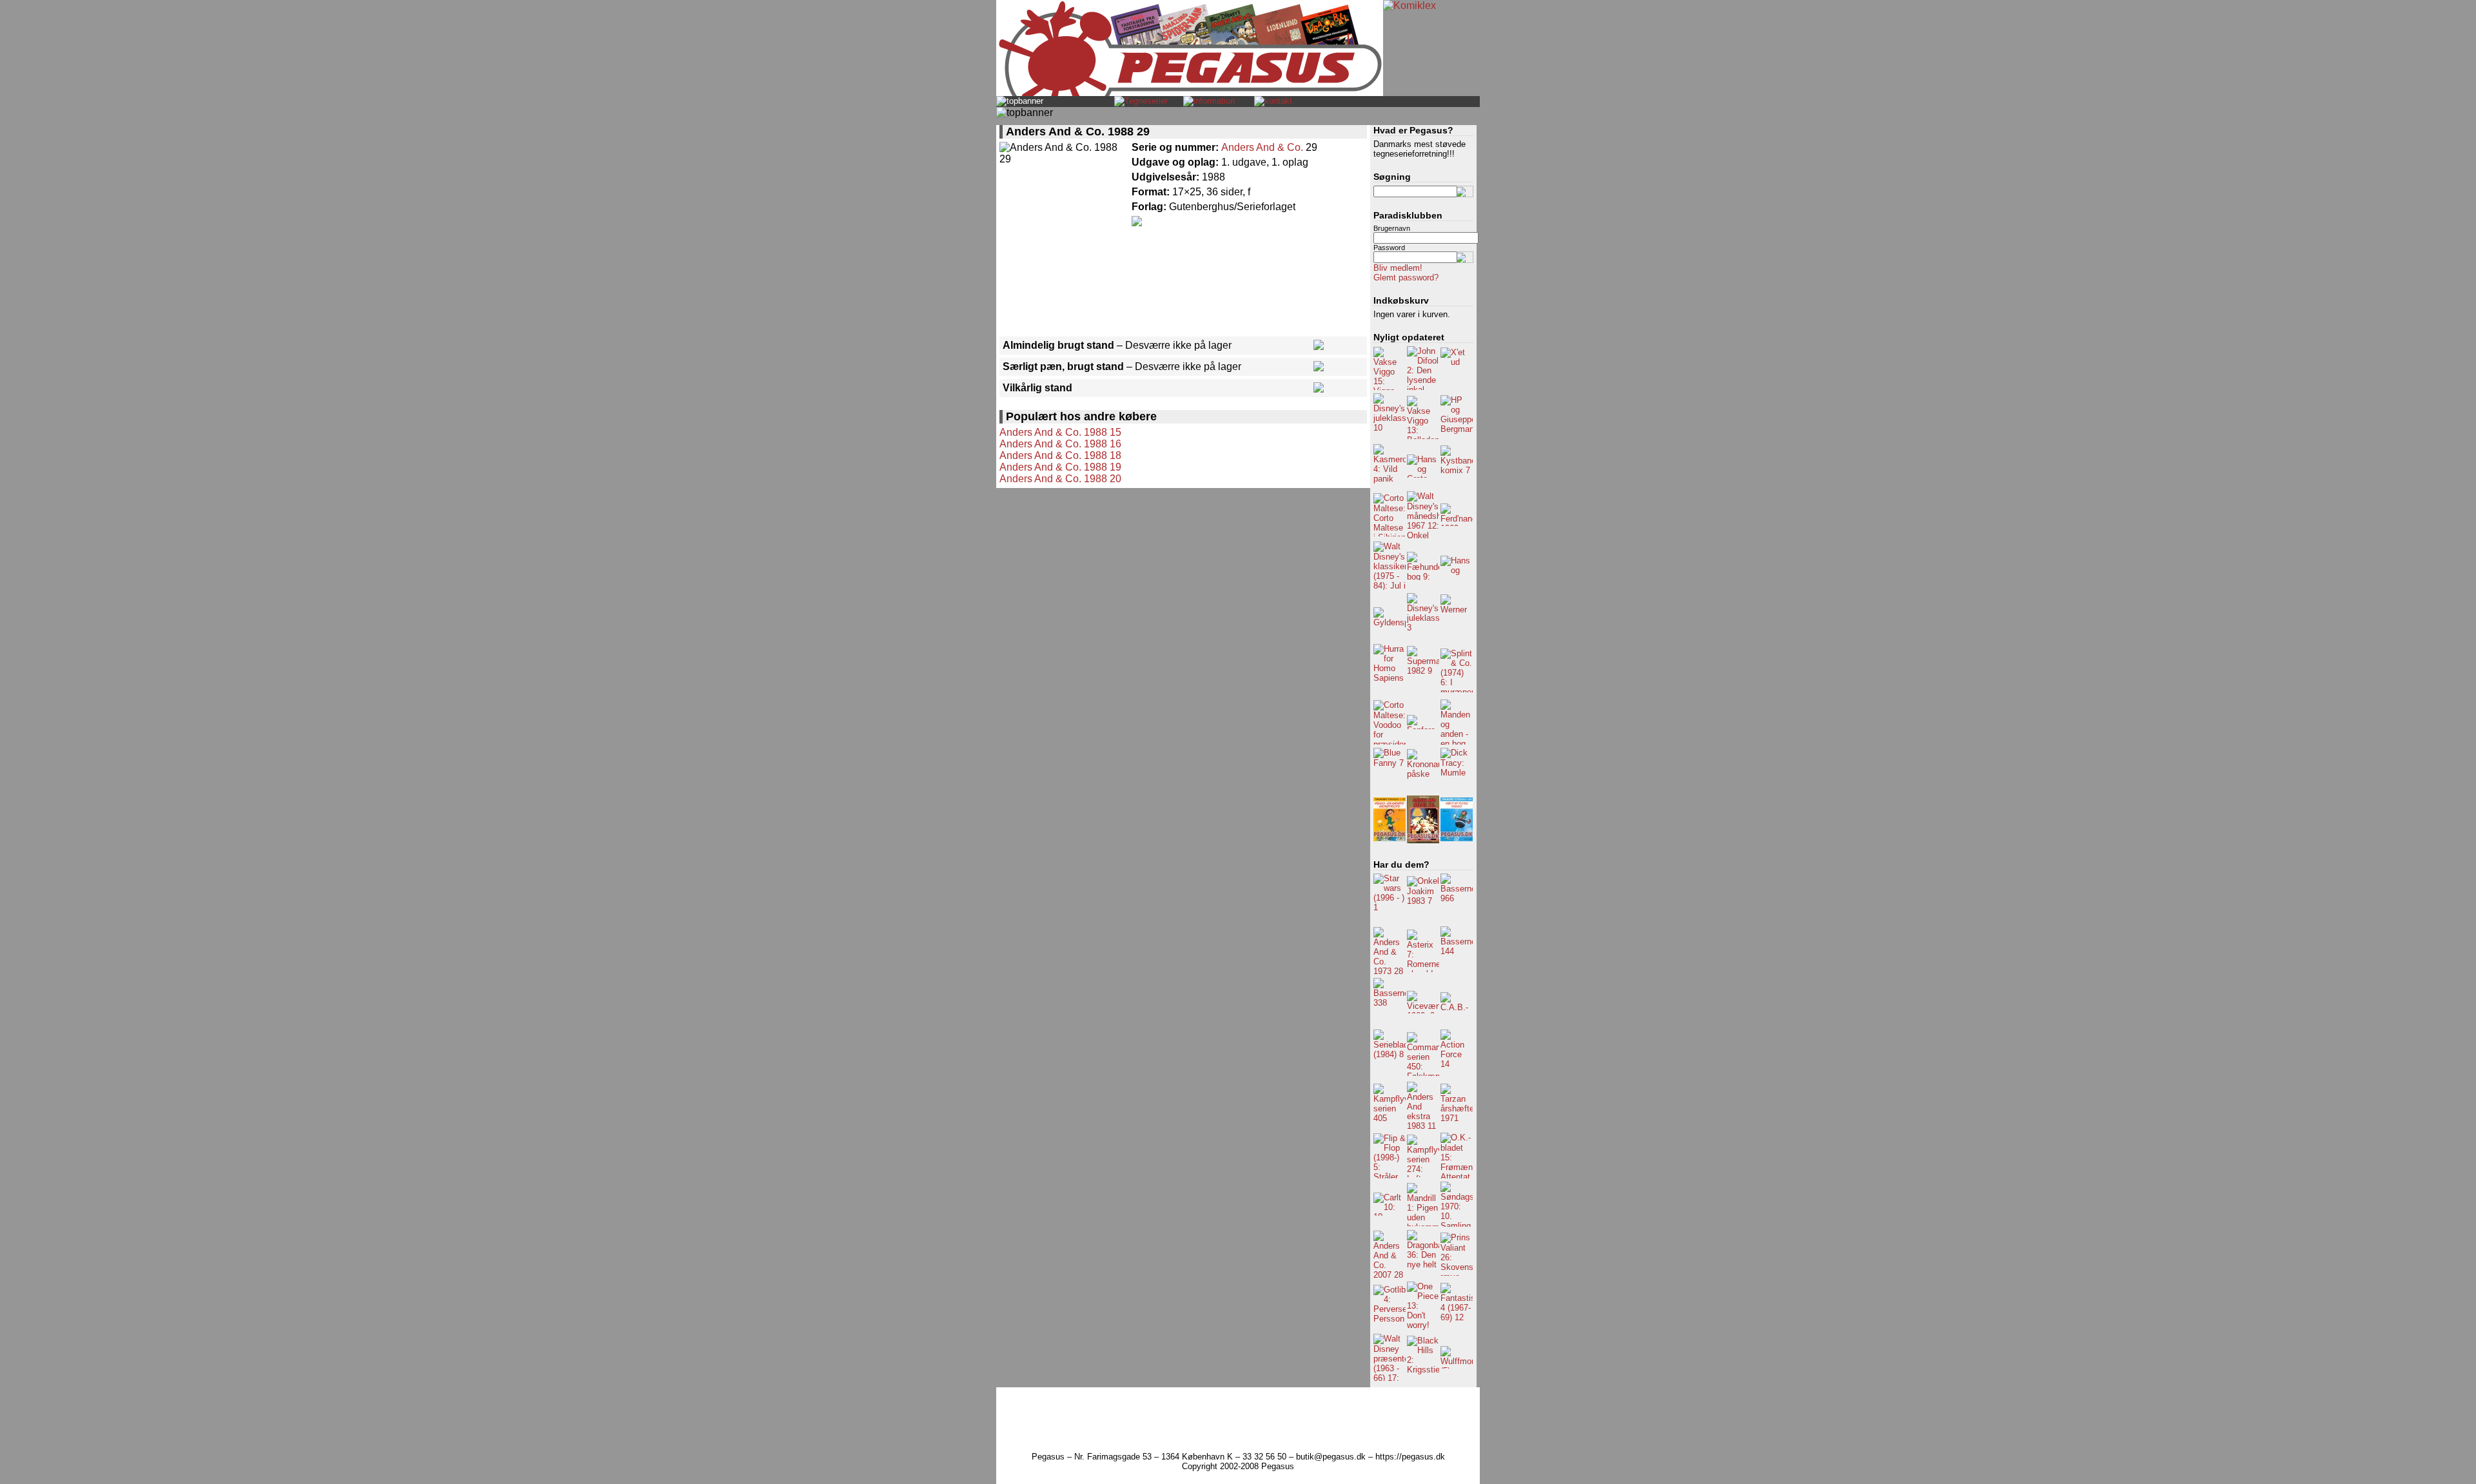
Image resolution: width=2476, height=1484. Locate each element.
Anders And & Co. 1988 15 (1060, 432)
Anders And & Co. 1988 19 (1060, 467)
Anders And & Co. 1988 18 (1060, 455)
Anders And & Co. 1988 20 (1060, 479)
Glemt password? (1406, 278)
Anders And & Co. (1262, 147)
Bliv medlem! (1398, 268)
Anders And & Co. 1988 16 (1060, 444)
